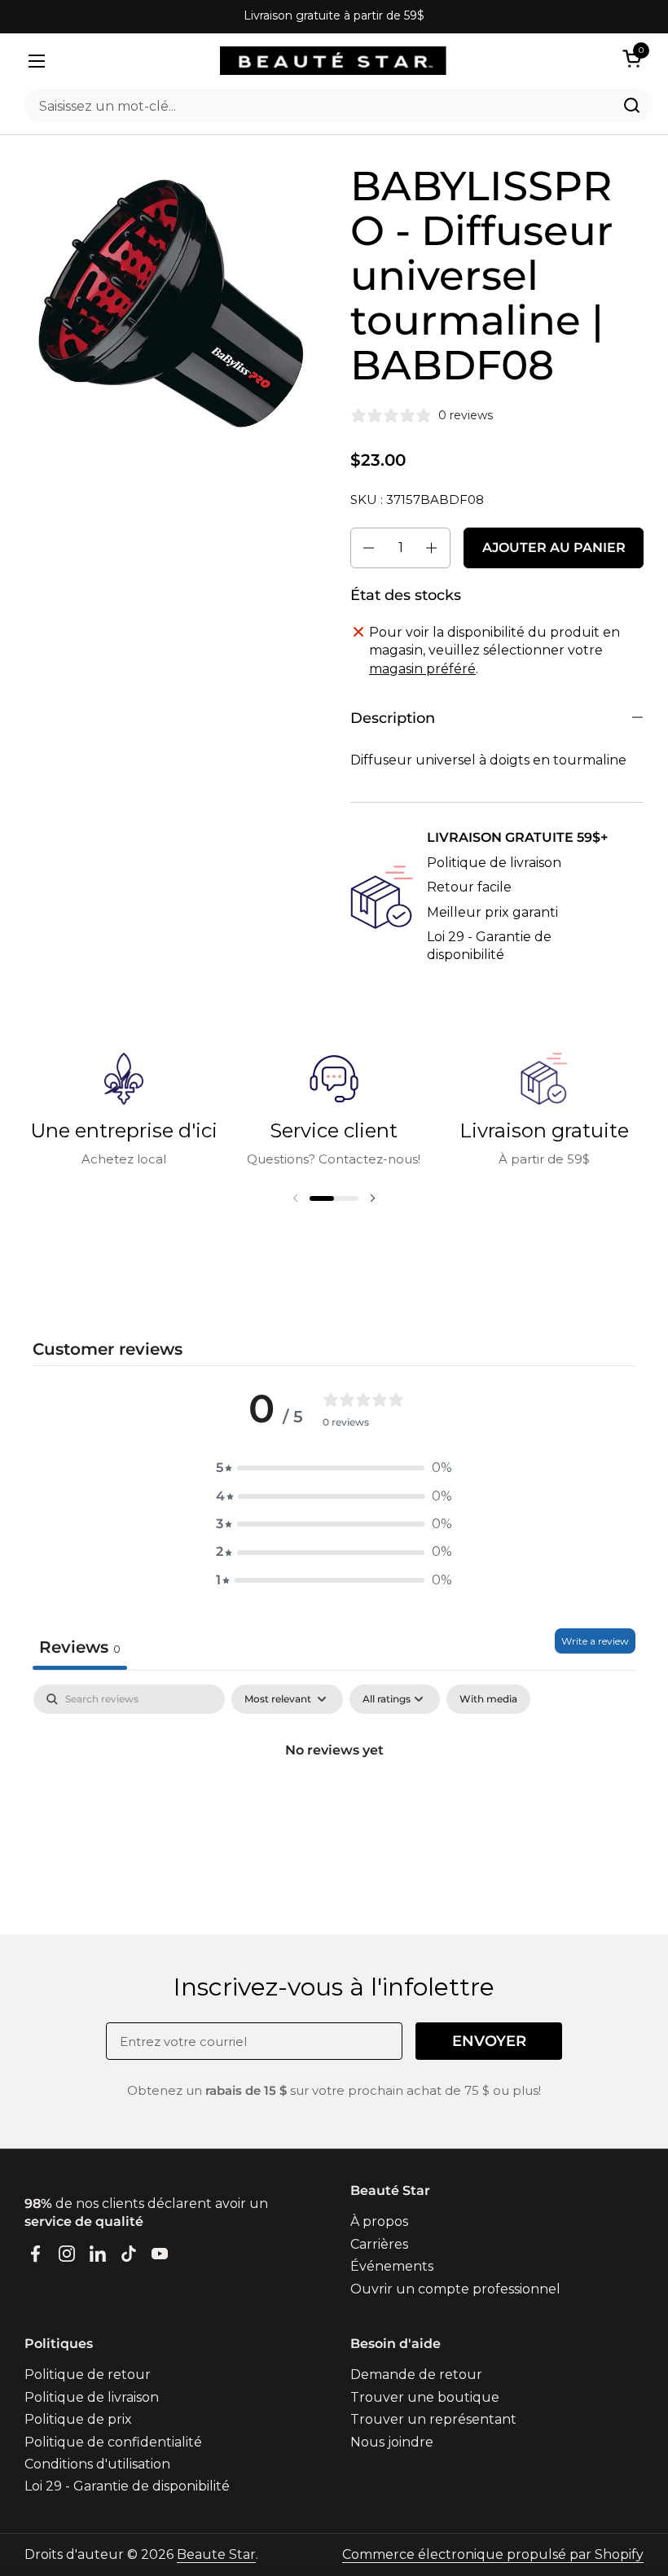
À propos (379, 2221)
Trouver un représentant (433, 2419)
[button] (635, 58)
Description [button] (393, 718)
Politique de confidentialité (113, 2442)
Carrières (379, 2244)
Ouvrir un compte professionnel (455, 2289)
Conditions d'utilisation (97, 2464)
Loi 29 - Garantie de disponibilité (127, 2486)
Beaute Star (216, 2554)
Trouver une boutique (425, 2397)
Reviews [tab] (80, 1647)
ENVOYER (489, 2041)
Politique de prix (78, 2419)
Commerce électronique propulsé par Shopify (493, 2554)
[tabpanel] (334, 1805)
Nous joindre (392, 2442)
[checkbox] (488, 1699)
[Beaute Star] (333, 61)
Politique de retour (88, 2374)
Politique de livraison (494, 863)
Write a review (595, 1641)
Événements (392, 2266)
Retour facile (469, 887)
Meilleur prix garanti (492, 912)
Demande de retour (416, 2374)
